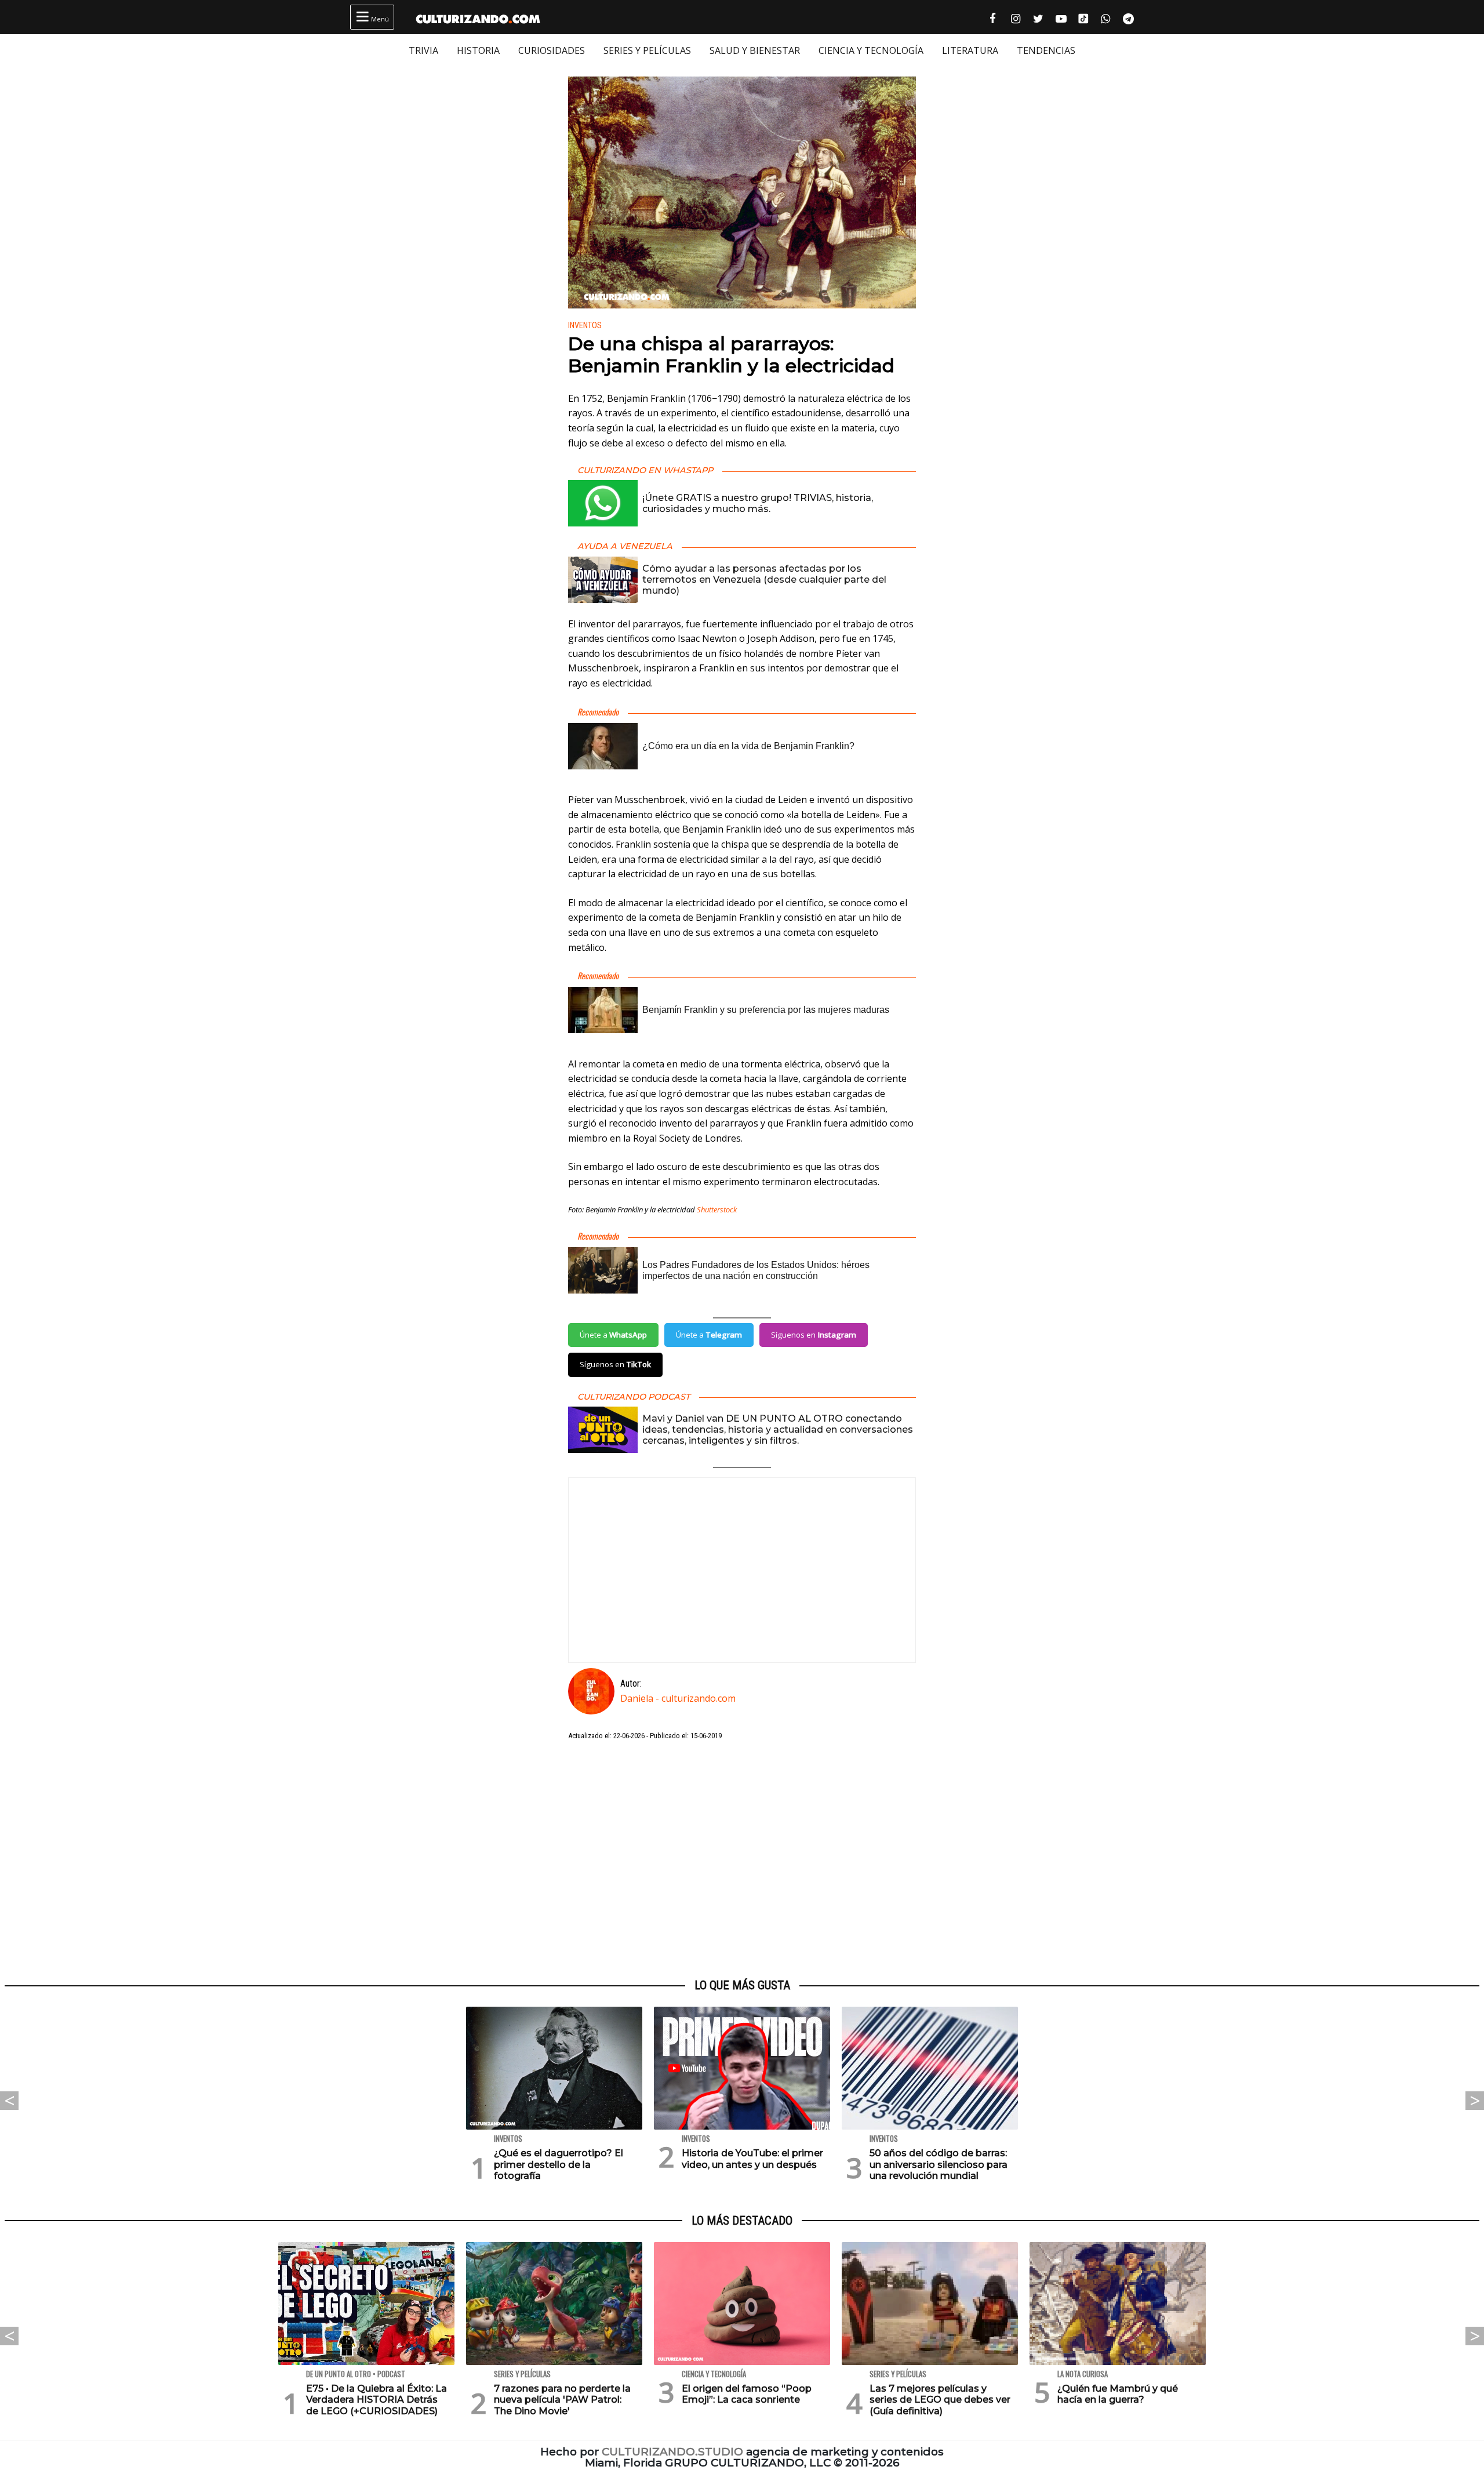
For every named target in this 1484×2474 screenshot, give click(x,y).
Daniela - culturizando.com (678, 1698)
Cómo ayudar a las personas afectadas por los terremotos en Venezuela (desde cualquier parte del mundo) (764, 580)
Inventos (585, 326)
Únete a (613, 1335)
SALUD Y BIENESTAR (755, 50)
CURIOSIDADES (552, 50)
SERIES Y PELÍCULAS (647, 50)
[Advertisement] (742, 1860)
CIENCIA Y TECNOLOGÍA (871, 50)
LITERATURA (970, 50)
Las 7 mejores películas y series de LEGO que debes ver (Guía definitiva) (940, 2399)
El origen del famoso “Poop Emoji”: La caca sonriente (747, 2394)
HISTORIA (478, 50)
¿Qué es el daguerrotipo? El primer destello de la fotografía (559, 2164)
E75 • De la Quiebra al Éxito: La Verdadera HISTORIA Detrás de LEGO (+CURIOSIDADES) (377, 2399)
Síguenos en (814, 1335)
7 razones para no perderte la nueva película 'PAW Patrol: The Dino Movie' (562, 2399)
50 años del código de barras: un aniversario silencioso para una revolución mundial (939, 2164)
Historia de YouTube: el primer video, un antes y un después (752, 2159)
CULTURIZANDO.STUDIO (672, 2452)
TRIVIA (423, 50)
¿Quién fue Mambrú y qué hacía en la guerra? (1118, 2394)
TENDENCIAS (1046, 50)
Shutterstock (717, 1209)
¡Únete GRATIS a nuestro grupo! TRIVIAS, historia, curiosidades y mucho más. (758, 503)
